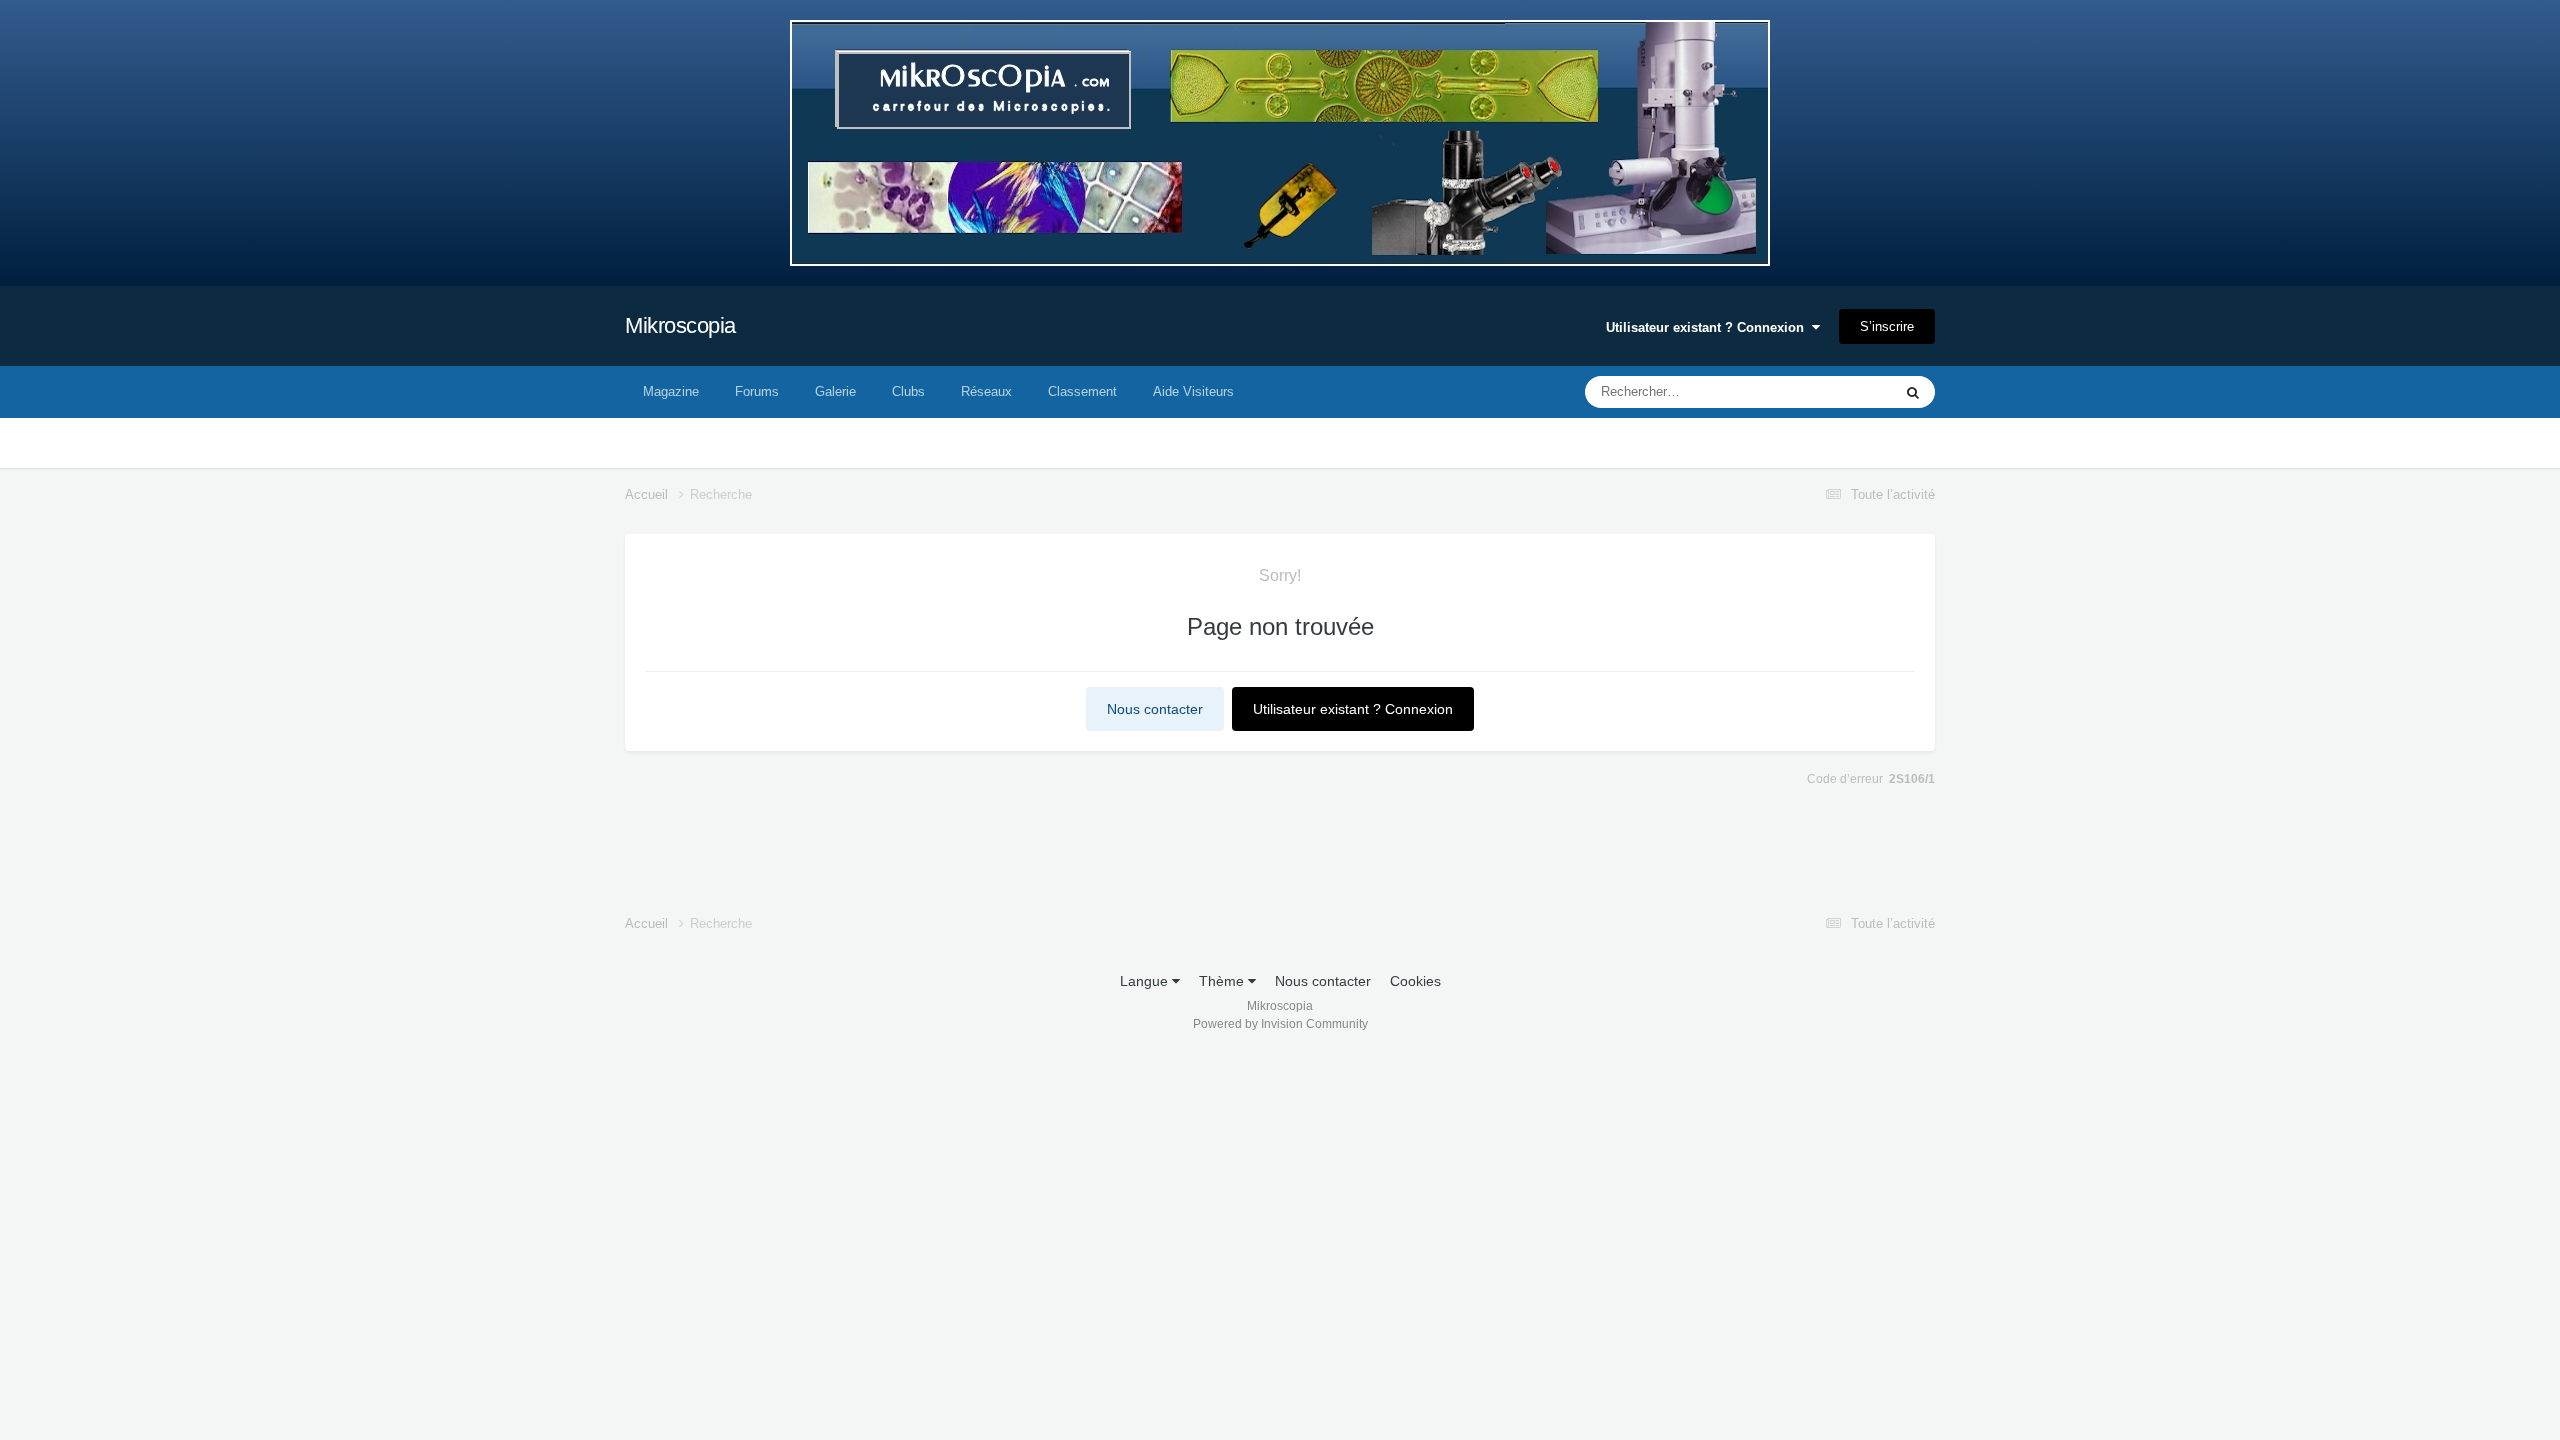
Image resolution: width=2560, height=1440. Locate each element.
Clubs (908, 391)
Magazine (671, 391)
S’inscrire (1887, 326)
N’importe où (1829, 392)
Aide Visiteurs (1193, 391)
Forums (757, 391)
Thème (1223, 981)
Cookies (1415, 981)
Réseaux (986, 391)
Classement (1082, 391)
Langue (1146, 981)
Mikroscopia (680, 325)
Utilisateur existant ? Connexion (1709, 327)
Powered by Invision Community (1280, 1024)
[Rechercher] (1913, 392)
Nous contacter (1155, 709)
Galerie (835, 391)
